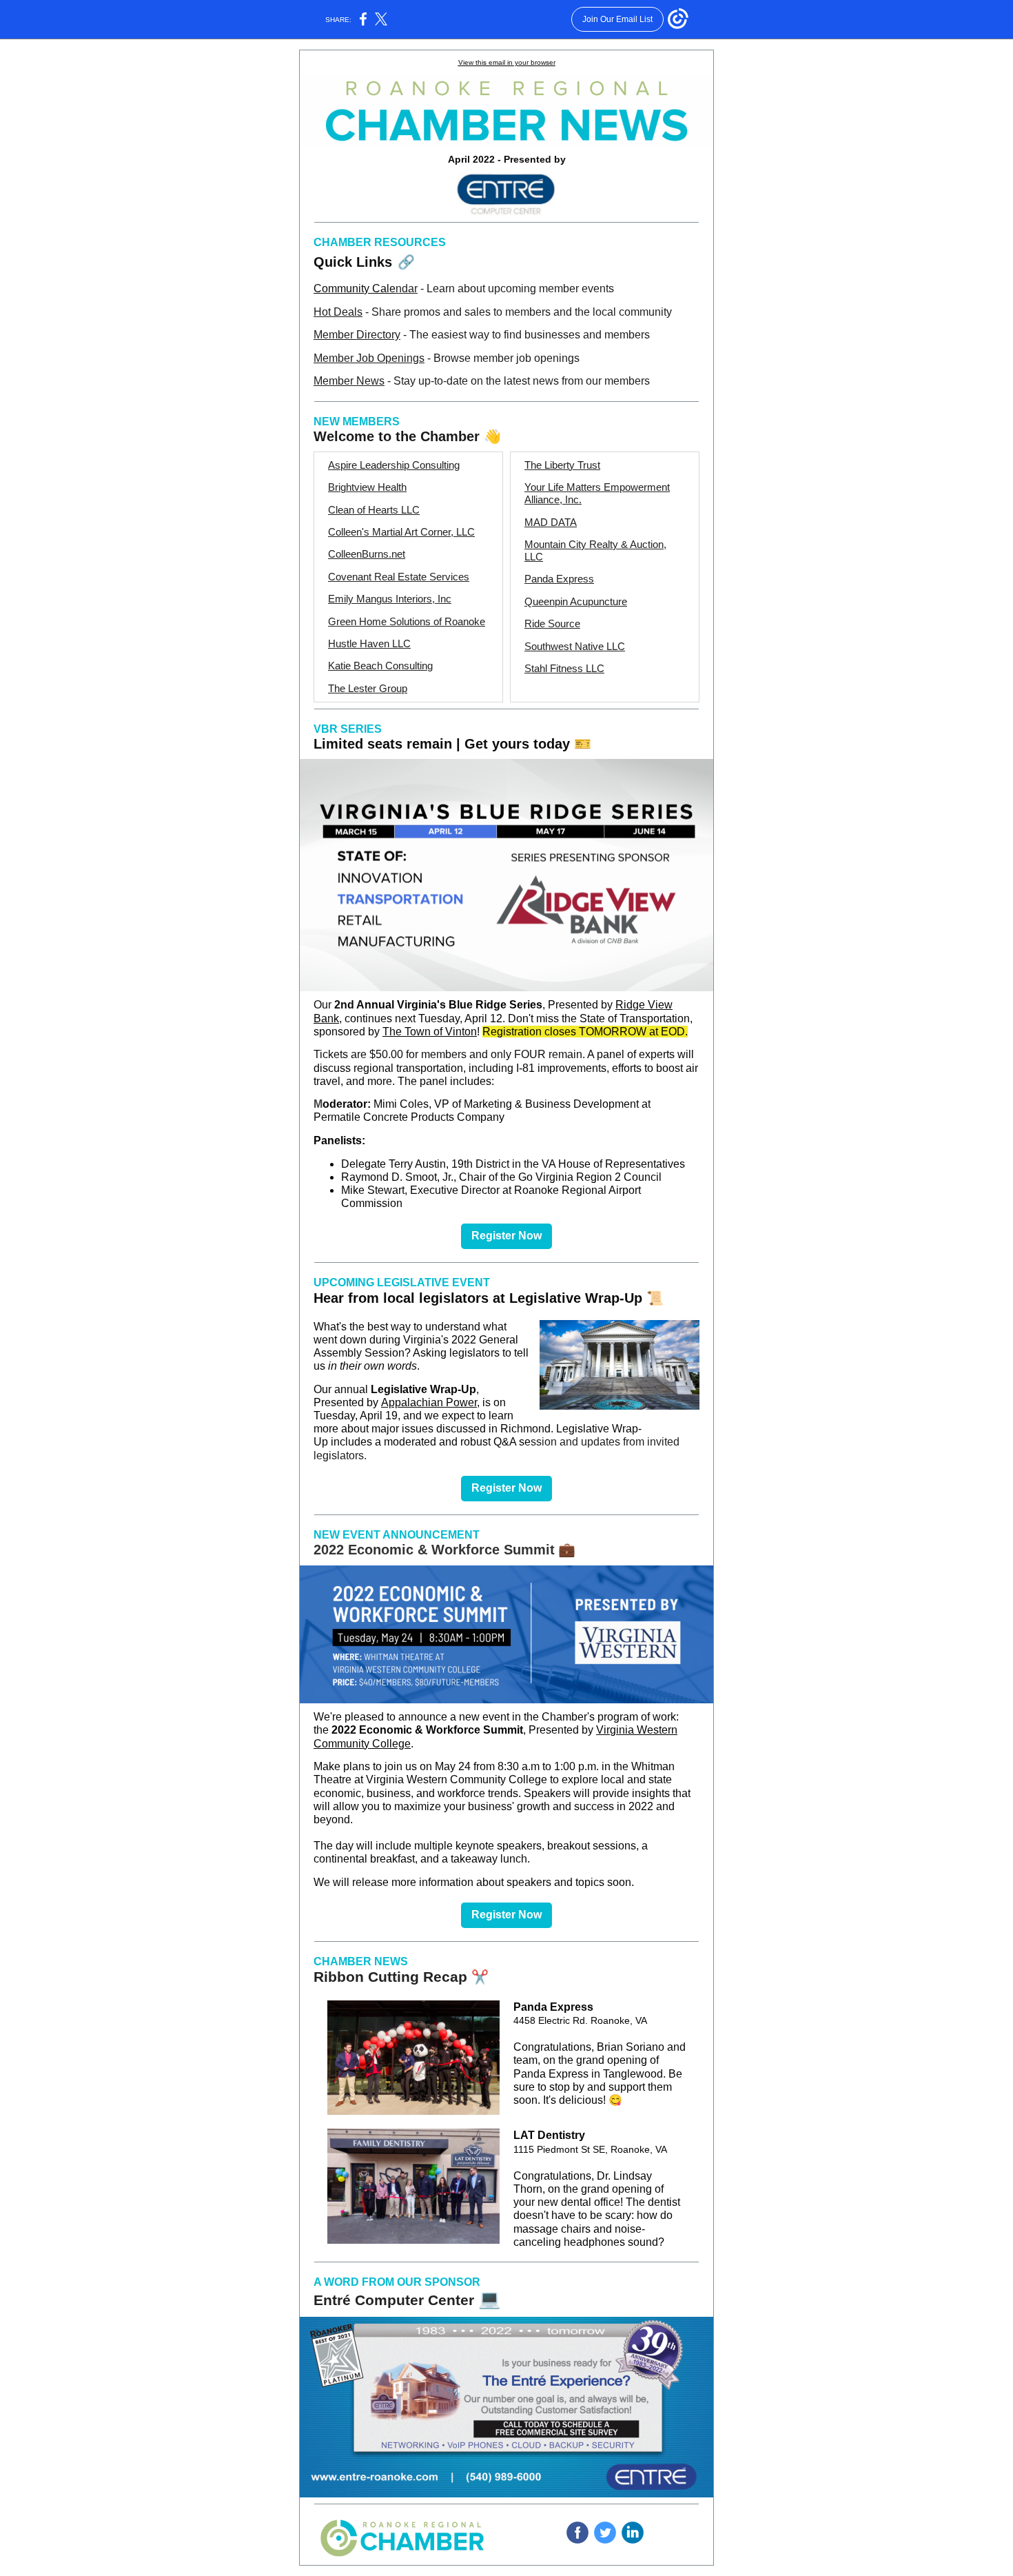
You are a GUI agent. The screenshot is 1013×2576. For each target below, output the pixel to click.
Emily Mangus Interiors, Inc (390, 599)
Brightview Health (367, 487)
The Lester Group (368, 688)
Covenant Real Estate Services (399, 577)
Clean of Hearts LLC (374, 510)
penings (405, 358)
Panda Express (559, 579)
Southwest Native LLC (575, 646)
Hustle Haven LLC (369, 643)
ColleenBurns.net (367, 554)
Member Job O (349, 358)
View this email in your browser (507, 62)
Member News (349, 381)
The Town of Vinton (430, 1032)
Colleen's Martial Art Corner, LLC (401, 532)
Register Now (506, 1236)
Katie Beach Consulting (380, 666)
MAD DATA (551, 522)
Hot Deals (338, 312)
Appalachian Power (429, 1402)
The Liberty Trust (562, 465)
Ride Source (552, 623)
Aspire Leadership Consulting (394, 465)
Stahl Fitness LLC (564, 668)
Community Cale (355, 288)
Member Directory (357, 335)
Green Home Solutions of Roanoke (407, 621)
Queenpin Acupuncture (576, 601)
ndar (407, 288)
